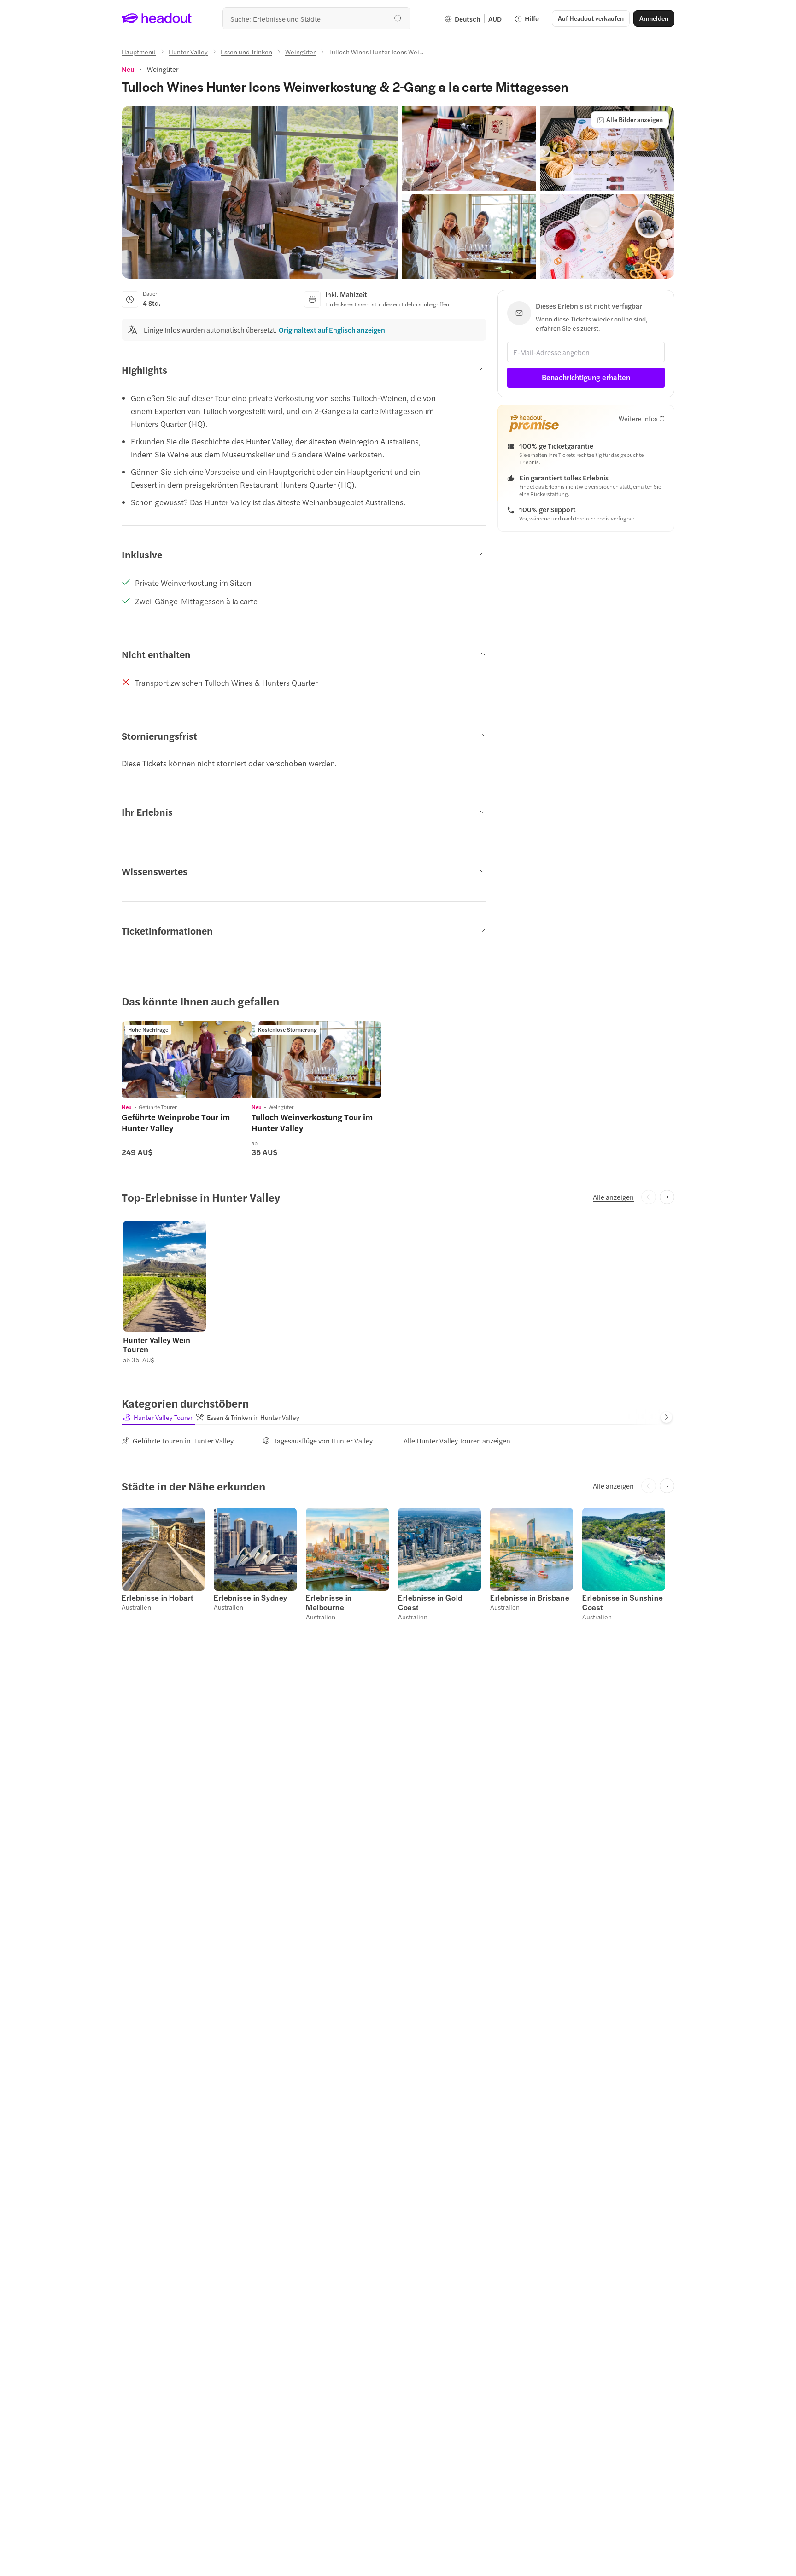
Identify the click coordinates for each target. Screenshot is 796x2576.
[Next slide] (667, 1197)
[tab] (158, 1417)
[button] (260, 192)
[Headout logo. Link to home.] (157, 18)
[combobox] (316, 18)
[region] (187, 1060)
